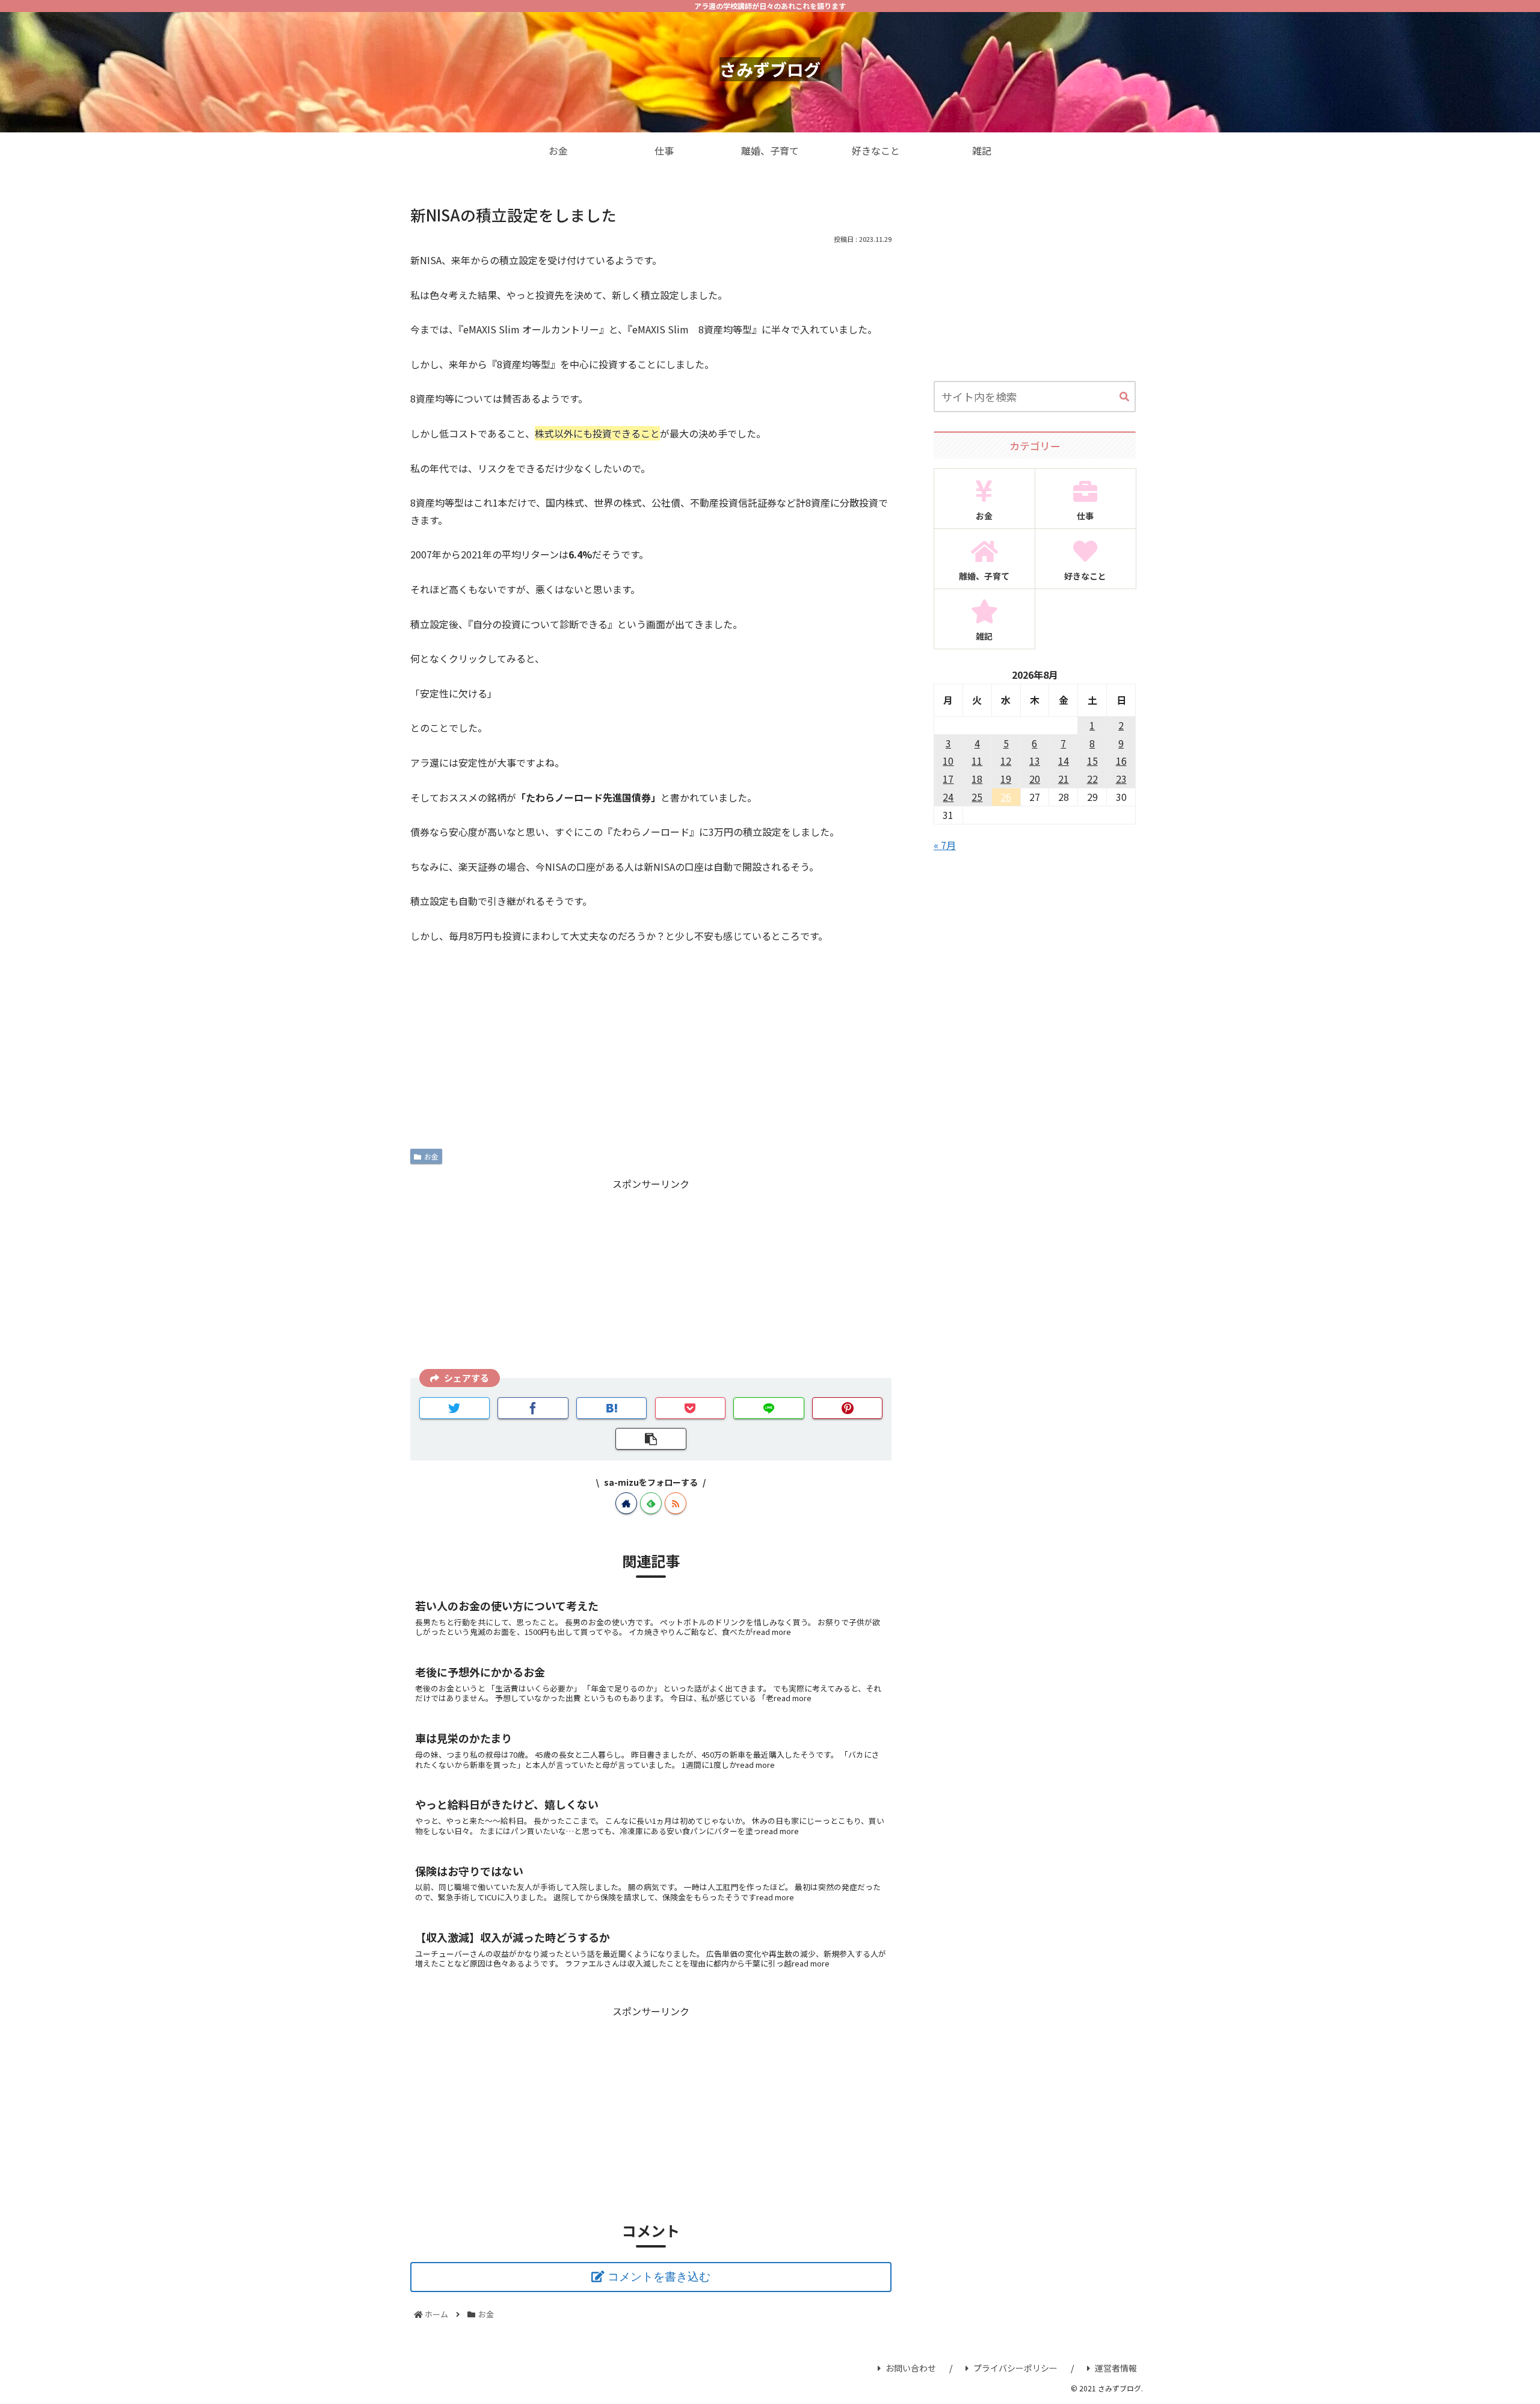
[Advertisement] (651, 1276)
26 (1006, 797)
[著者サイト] (626, 1503)
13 (1035, 761)
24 (948, 797)
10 (948, 761)
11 (977, 761)
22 (1092, 779)
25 (977, 797)
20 (1035, 779)
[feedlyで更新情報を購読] (651, 1503)
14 (1064, 761)
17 (948, 779)
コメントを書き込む (659, 2277)
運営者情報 (1116, 2368)
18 (977, 779)
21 (1064, 779)
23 (1121, 779)
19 (1006, 779)
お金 (431, 1156)
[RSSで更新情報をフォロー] (676, 1503)
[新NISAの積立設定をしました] (612, 1408)
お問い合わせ (911, 2368)
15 (1092, 761)
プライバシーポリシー (1015, 2368)
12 (1006, 761)
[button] (1124, 397)
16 (1121, 761)
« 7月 (945, 845)
